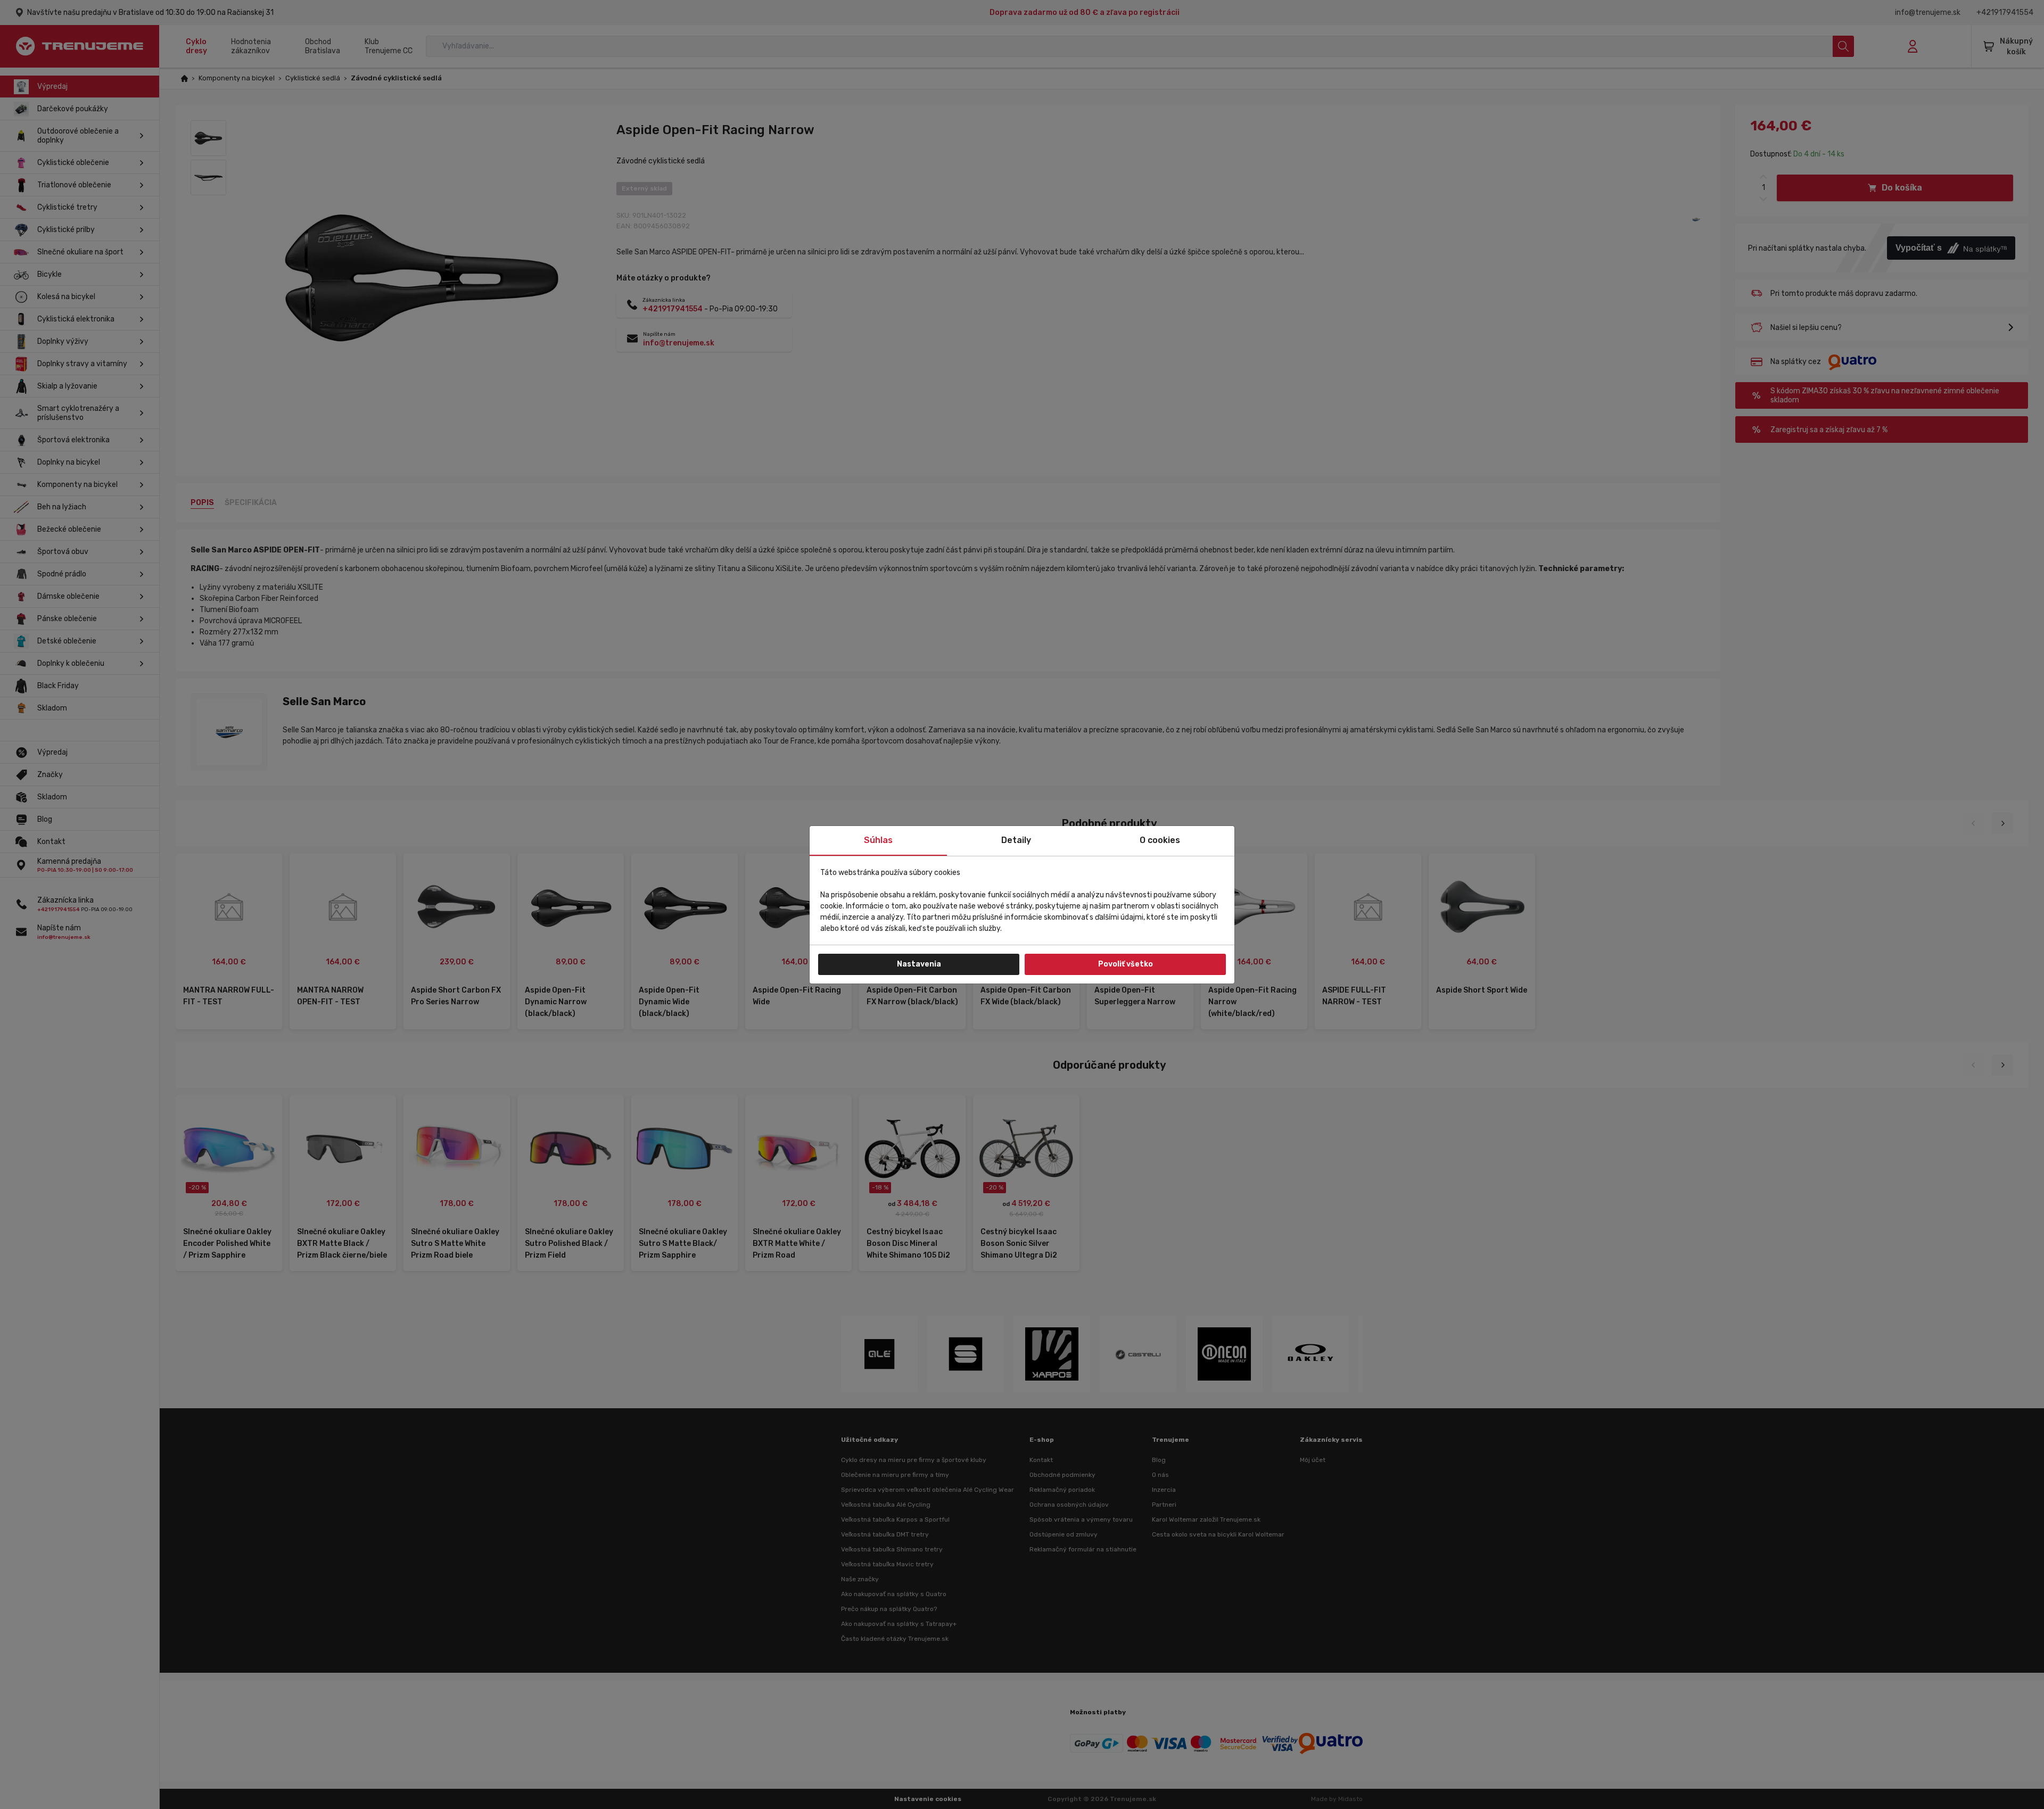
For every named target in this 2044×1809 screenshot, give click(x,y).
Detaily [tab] (1016, 840)
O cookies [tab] (1160, 840)
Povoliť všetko (1126, 964)
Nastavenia (919, 964)
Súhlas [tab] (878, 840)
